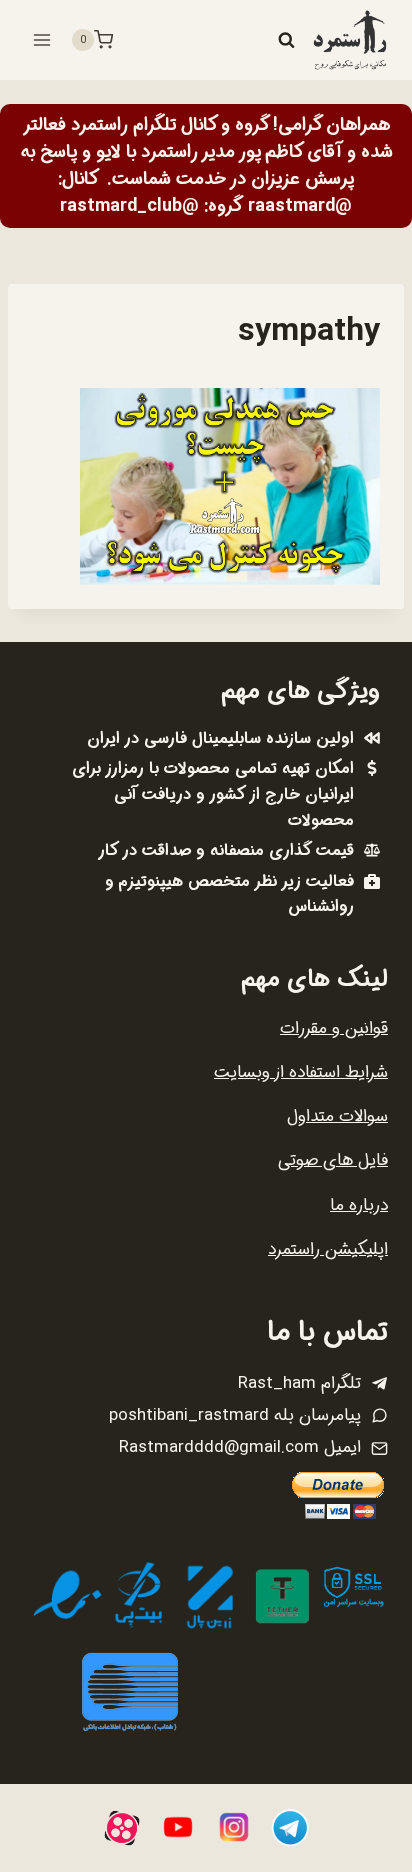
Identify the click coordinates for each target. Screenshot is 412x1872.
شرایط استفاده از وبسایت (301, 1072)
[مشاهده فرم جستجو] (286, 40)
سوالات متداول (337, 1116)
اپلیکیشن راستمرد (328, 1249)
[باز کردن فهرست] (42, 39)
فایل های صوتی (333, 1160)
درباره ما (359, 1205)
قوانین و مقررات (334, 1028)
